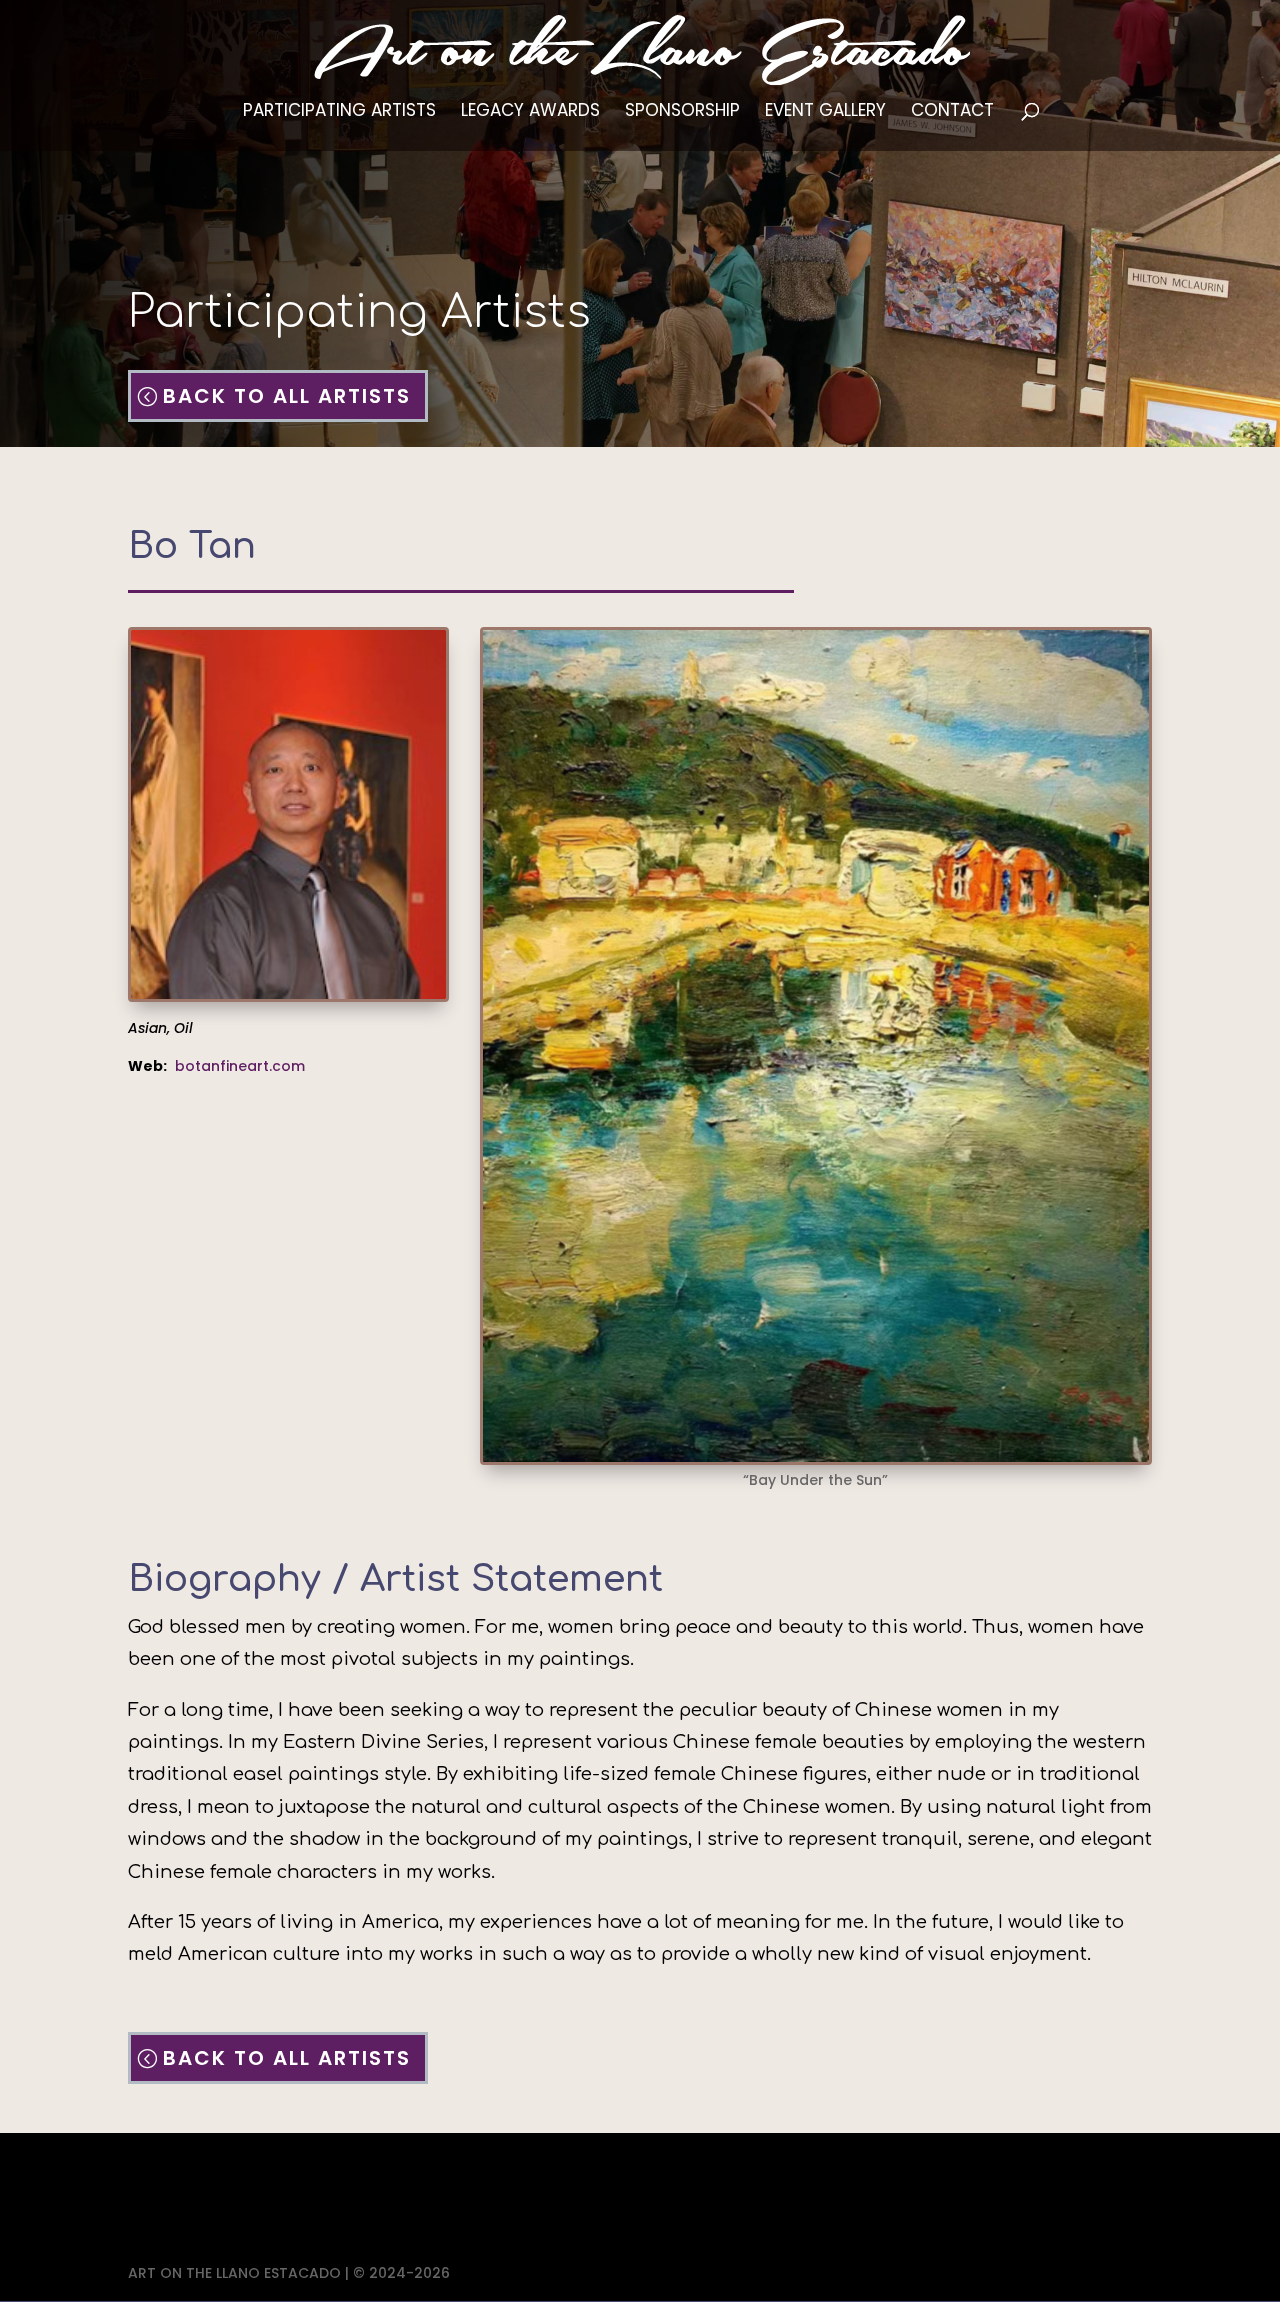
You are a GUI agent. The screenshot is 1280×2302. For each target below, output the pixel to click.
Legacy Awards (530, 112)
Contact (952, 112)
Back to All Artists (287, 396)
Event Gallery (825, 112)
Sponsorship (682, 112)
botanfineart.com (240, 1066)
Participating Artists (339, 112)
